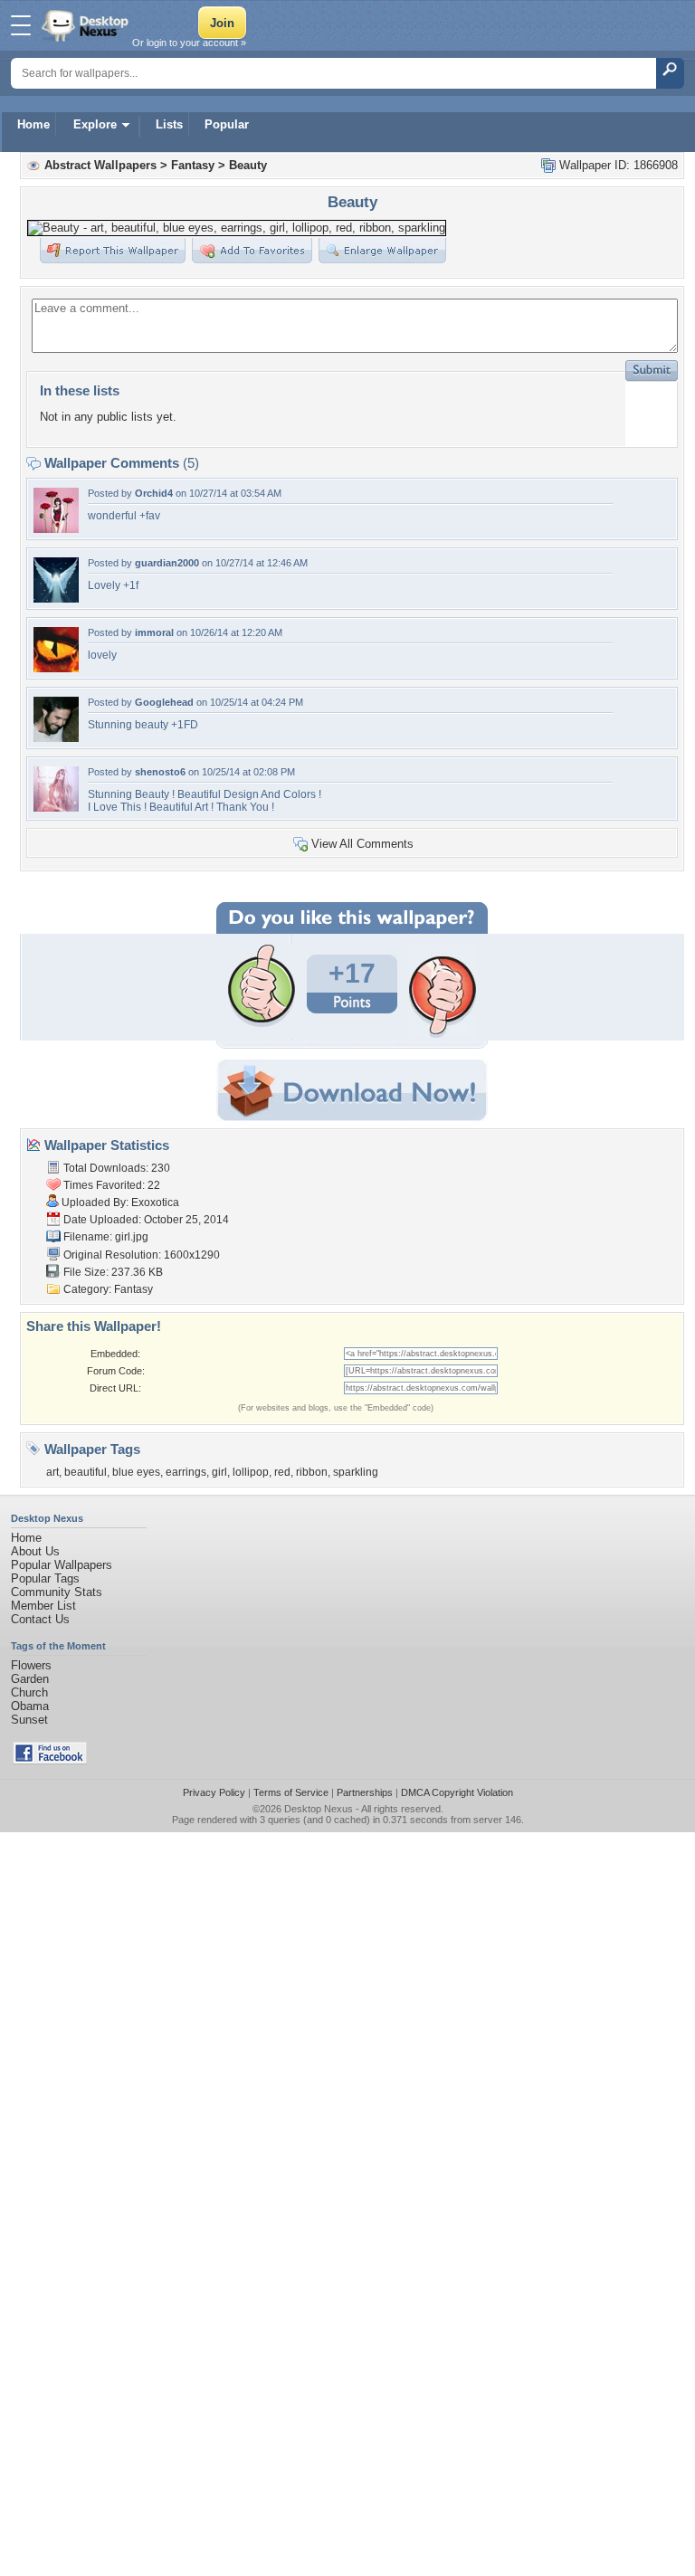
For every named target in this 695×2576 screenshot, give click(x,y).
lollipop (251, 1472)
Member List (43, 1606)
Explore (95, 124)
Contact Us (40, 1619)
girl (219, 1472)
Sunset (29, 1720)
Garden (30, 1679)
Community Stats (57, 1592)
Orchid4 (154, 493)
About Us (35, 1551)
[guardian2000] (56, 599)
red (282, 1472)
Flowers (31, 1665)
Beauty (248, 165)
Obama (30, 1706)
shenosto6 (160, 772)
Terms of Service (291, 1792)
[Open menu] (21, 25)
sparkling (356, 1472)
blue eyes (136, 1472)
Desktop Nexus (319, 1809)
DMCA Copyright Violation (457, 1792)
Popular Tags (45, 1578)
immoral (154, 632)
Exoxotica (155, 1202)
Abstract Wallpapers (100, 165)
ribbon (312, 1472)
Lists (169, 124)
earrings (186, 1472)
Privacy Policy (214, 1792)
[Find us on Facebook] (50, 1760)
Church (29, 1692)
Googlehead (164, 702)
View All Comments (362, 844)
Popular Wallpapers (62, 1565)
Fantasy (193, 165)
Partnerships (365, 1792)
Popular (227, 124)
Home (33, 124)
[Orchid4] (56, 529)
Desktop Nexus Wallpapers (87, 25)
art (52, 1472)
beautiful (86, 1472)
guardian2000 (167, 563)
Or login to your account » (189, 43)
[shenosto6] (56, 808)
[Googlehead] (56, 738)
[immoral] (56, 668)
